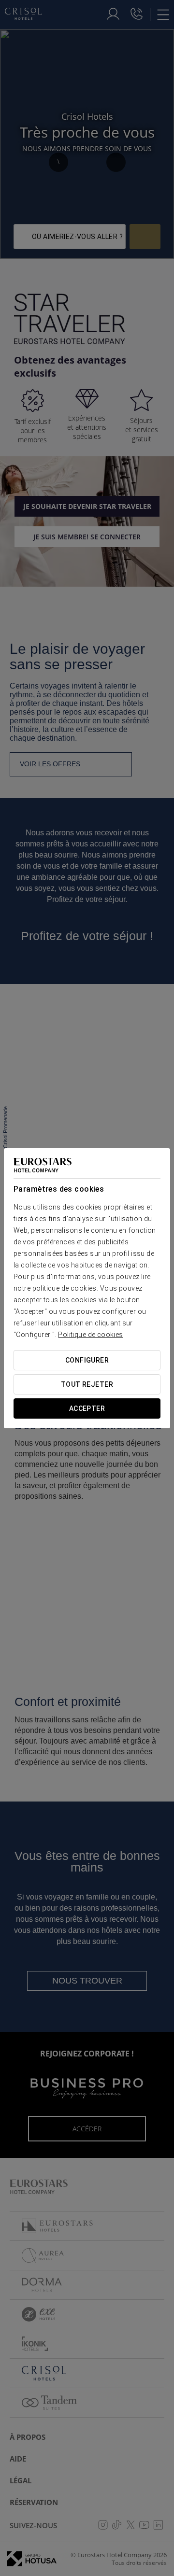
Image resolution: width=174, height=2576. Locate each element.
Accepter (87, 1408)
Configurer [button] (87, 1360)
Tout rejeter (87, 1384)
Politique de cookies (90, 1335)
